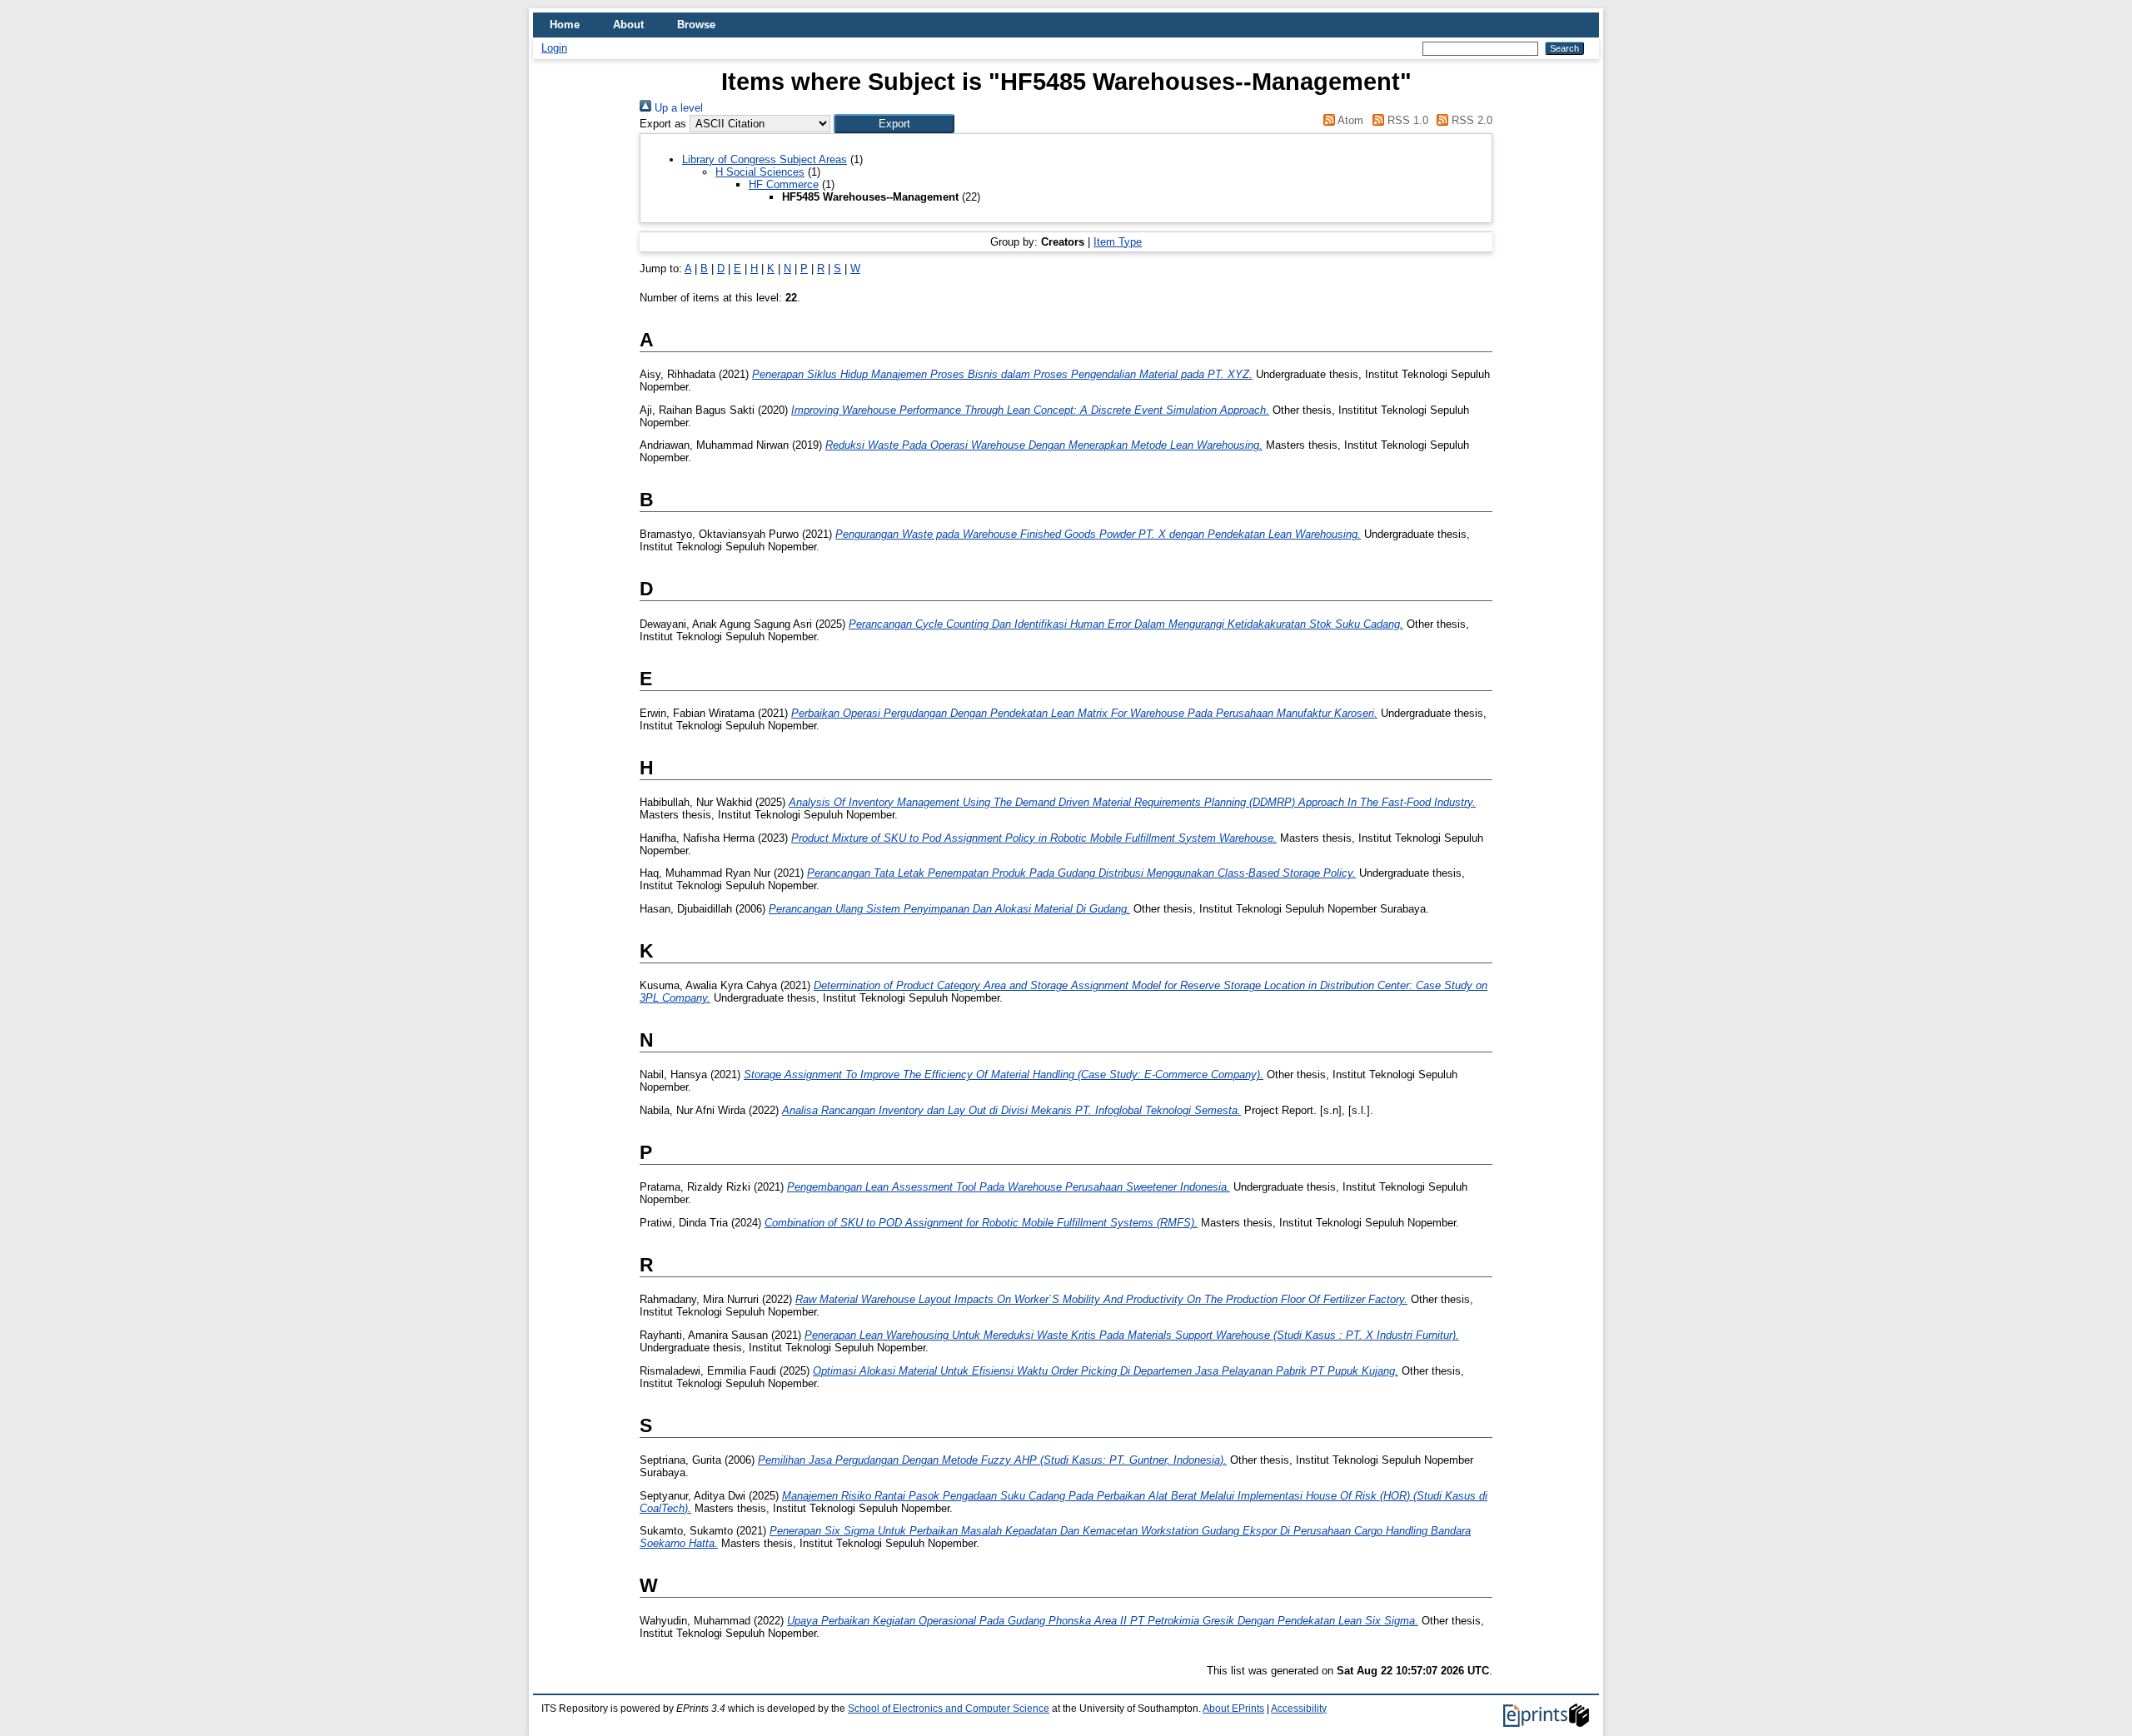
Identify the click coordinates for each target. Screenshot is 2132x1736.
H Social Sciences (760, 172)
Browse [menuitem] (696, 25)
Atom (1349, 120)
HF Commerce (784, 184)
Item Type (1118, 242)
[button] (894, 124)
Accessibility (1299, 1709)
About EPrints (1233, 1709)
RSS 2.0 (1470, 120)
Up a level (677, 108)
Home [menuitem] (565, 25)
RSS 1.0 (1406, 120)
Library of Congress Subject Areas (765, 159)
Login (554, 48)
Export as (663, 124)
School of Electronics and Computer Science (949, 1709)
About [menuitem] (628, 25)
